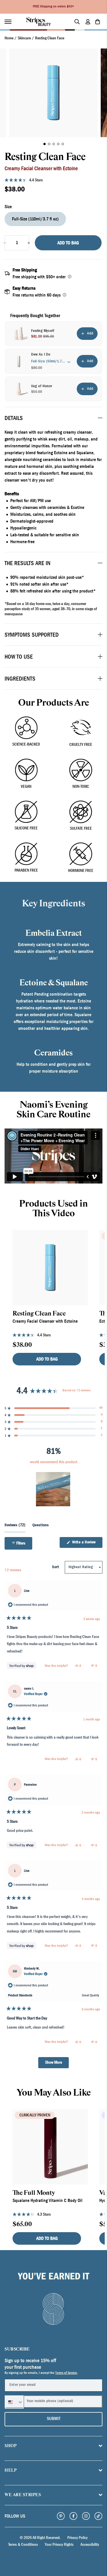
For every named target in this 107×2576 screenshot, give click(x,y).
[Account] (88, 22)
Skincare (24, 38)
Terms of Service (66, 2373)
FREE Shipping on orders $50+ (53, 7)
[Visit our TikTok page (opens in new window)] (98, 2516)
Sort (56, 1567)
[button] (45, 144)
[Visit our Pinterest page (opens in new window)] (61, 2516)
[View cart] (98, 22)
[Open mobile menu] (11, 22)
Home (9, 38)
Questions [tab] (41, 1527)
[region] (54, 1489)
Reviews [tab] (15, 1527)
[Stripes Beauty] (39, 22)
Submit (54, 2419)
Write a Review (87, 1544)
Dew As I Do (41, 355)
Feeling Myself (43, 331)
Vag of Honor (42, 386)
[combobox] (14, 2402)
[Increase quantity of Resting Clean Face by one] (29, 243)
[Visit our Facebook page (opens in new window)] (73, 2516)
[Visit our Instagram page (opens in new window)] (86, 2516)
